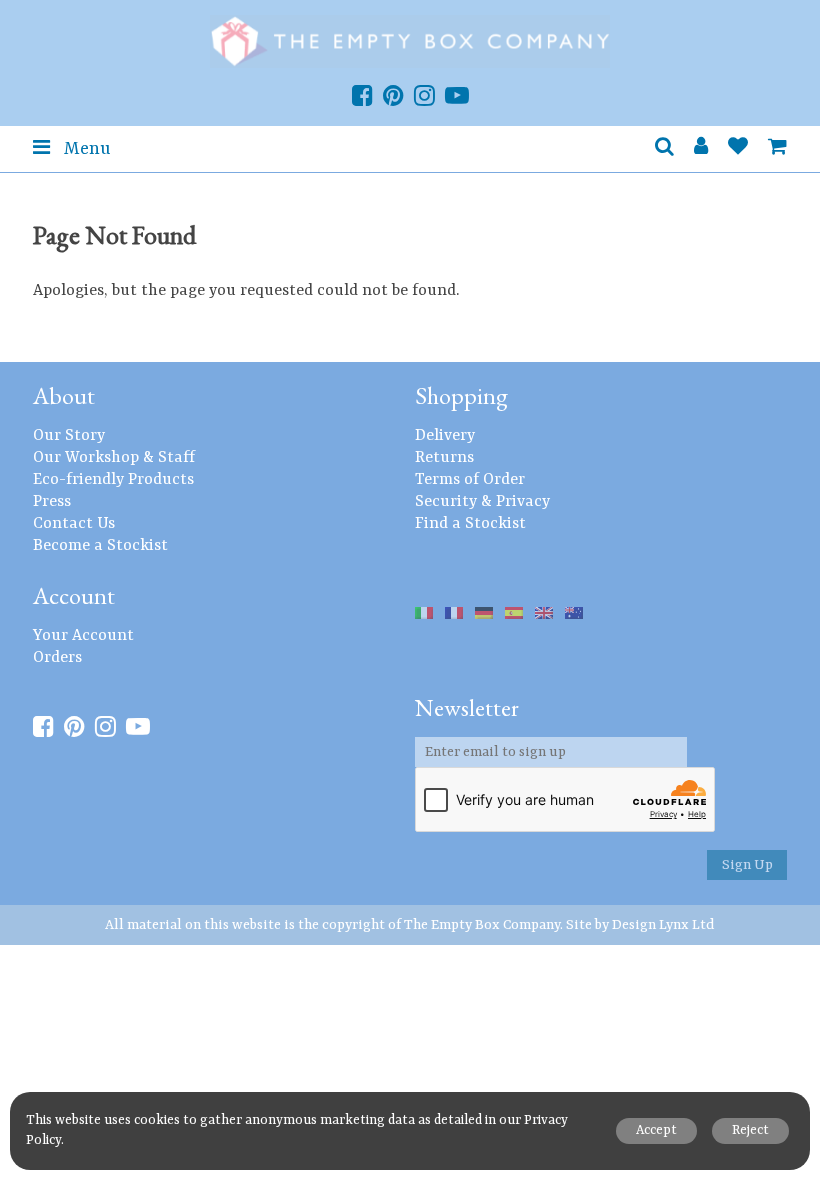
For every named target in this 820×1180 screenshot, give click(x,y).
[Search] (664, 149)
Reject (750, 1130)
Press (52, 502)
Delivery (445, 436)
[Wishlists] (738, 149)
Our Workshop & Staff (114, 458)
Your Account (83, 636)
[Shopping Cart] (777, 149)
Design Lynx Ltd (663, 925)
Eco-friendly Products (113, 480)
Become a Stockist (100, 546)
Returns (444, 458)
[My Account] (701, 149)
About (64, 395)
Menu (85, 149)
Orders (57, 658)
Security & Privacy (482, 502)
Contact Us (74, 524)
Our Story (69, 436)
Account (74, 595)
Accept (656, 1130)
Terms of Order (470, 480)
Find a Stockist (470, 524)
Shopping (461, 395)
